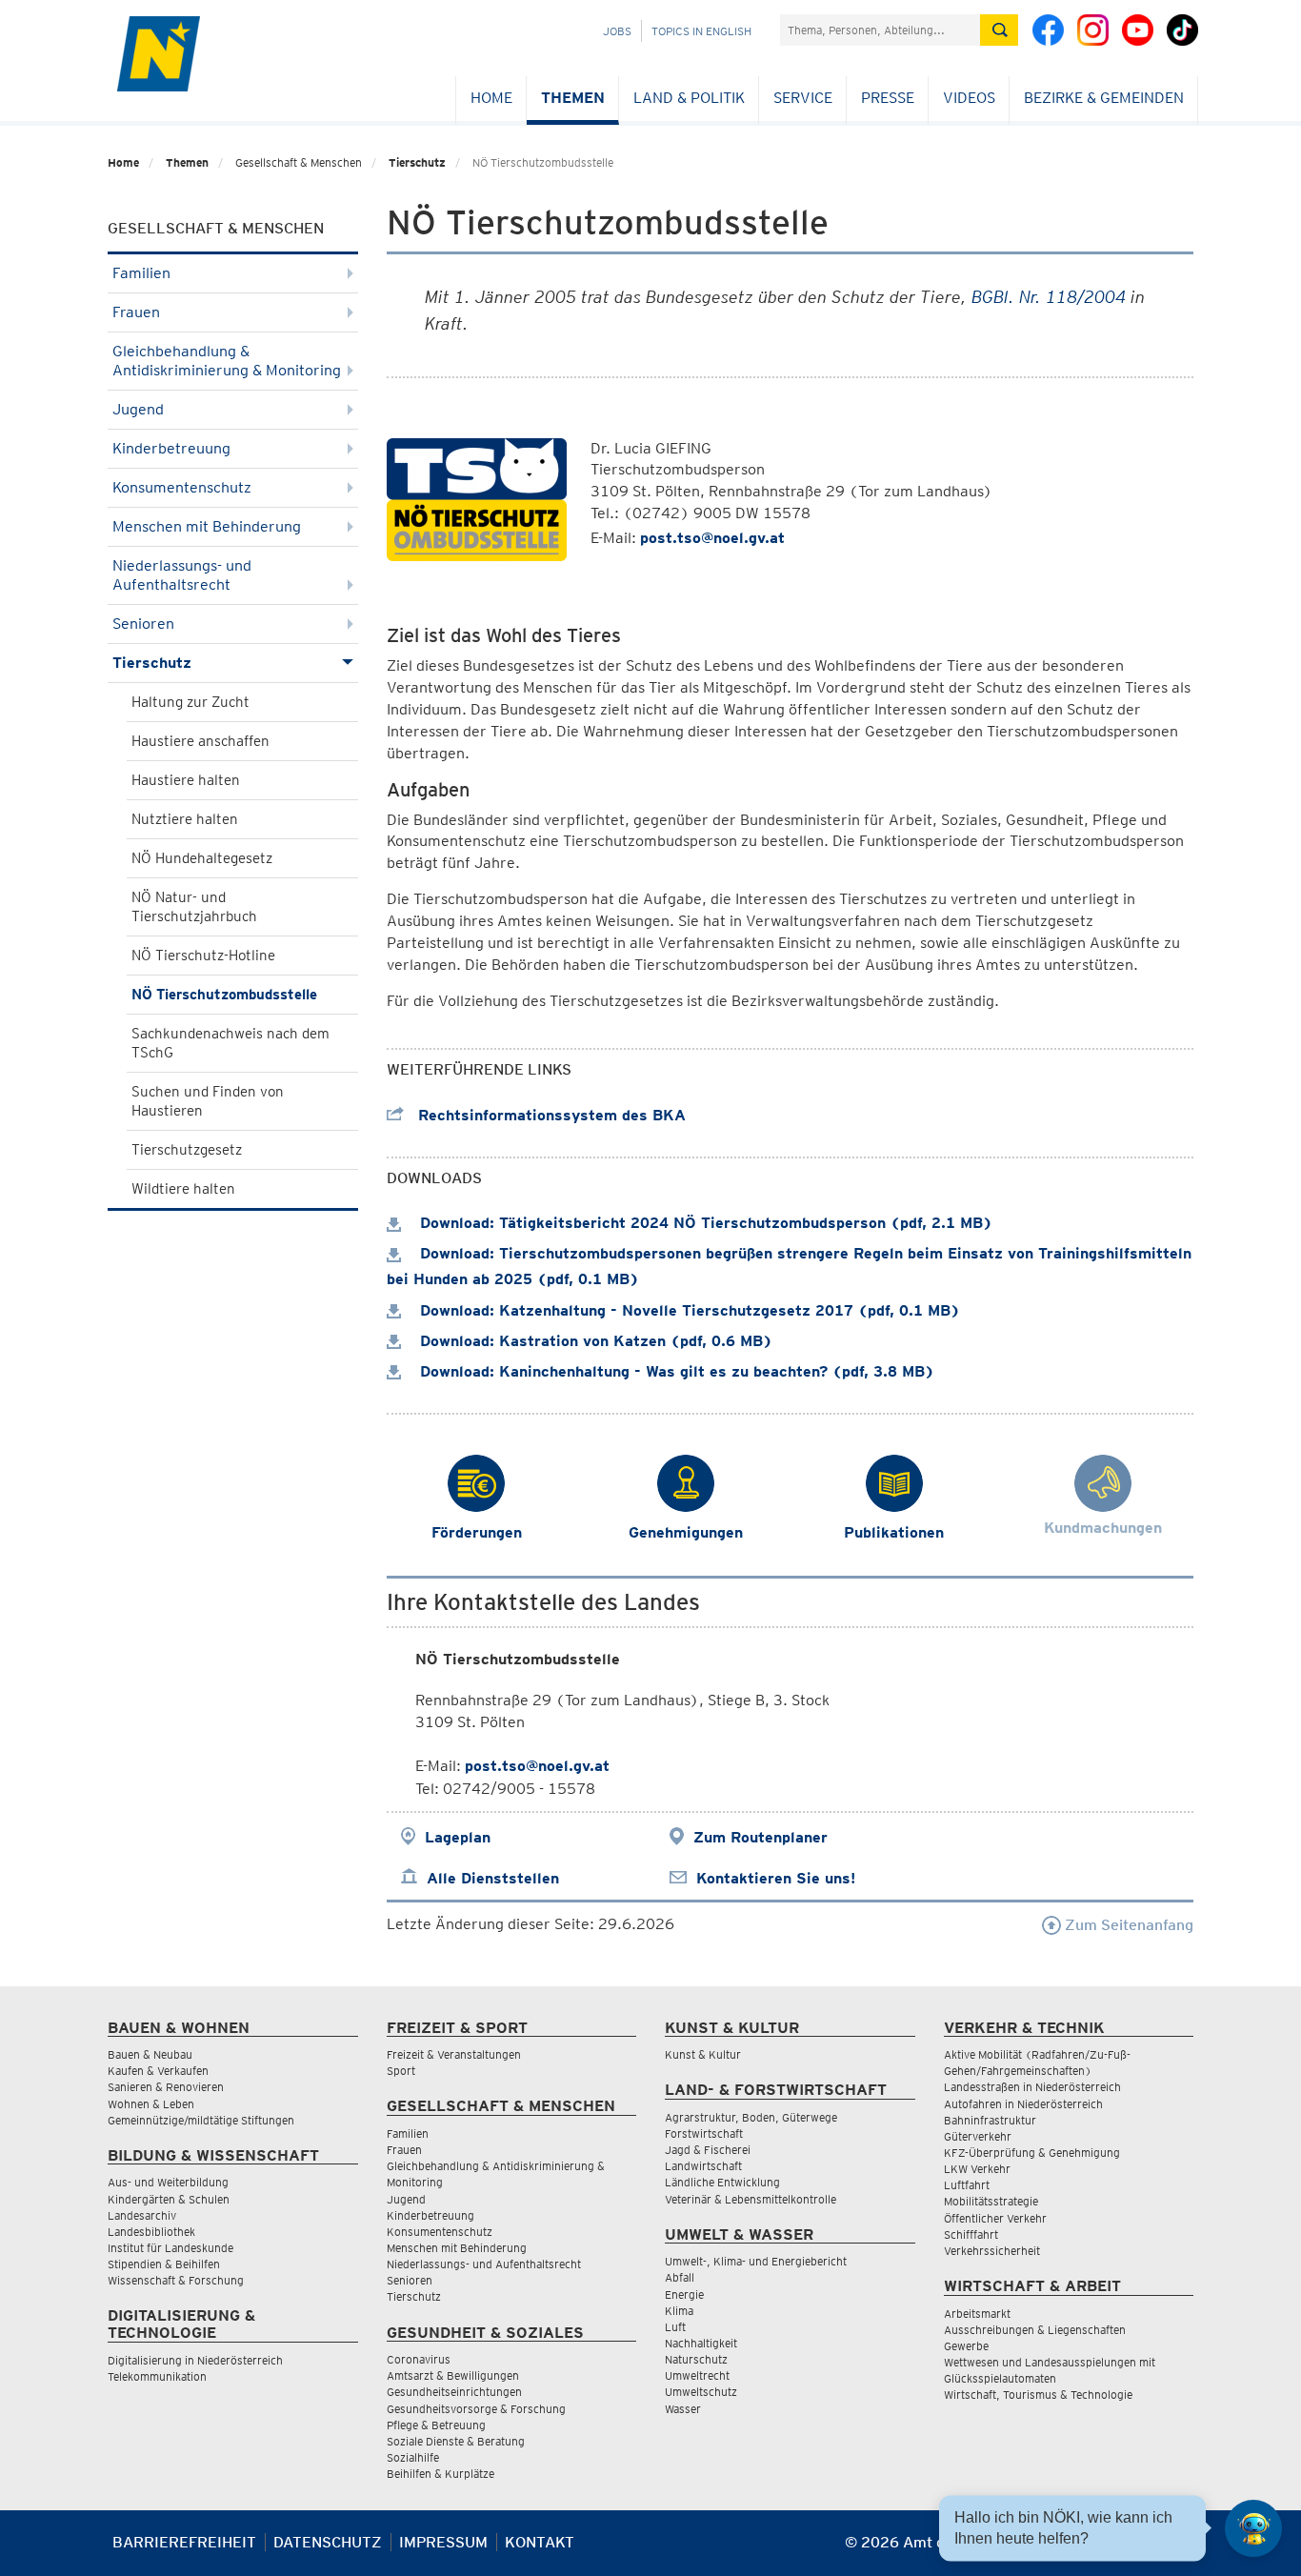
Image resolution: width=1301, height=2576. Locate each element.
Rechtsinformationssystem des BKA (550, 1115)
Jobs (617, 31)
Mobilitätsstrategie (991, 2201)
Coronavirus (419, 2359)
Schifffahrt (971, 2234)
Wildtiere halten (183, 1189)
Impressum (443, 2542)
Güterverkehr (978, 2136)
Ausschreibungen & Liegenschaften (1035, 2330)
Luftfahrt (967, 2185)
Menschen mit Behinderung (207, 526)
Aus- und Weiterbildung (168, 2182)
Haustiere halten (186, 780)
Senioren (143, 624)
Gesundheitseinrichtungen (454, 2392)
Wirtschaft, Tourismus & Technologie (1038, 2395)
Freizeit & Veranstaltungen (454, 2054)
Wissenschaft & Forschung (176, 2280)
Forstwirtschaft (704, 2133)
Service (803, 98)
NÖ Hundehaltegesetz (202, 858)
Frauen (136, 312)
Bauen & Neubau (150, 2054)
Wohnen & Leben (151, 2104)
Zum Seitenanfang (1127, 1925)
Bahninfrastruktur (990, 2120)
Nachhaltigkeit (701, 2343)
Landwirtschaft (703, 2166)
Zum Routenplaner (761, 1837)
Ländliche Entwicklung (722, 2182)
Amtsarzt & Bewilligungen (453, 2375)
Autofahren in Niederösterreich (1023, 2104)
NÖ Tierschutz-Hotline (203, 956)
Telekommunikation (157, 2376)
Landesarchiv (142, 2215)
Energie (684, 2294)
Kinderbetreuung (171, 448)
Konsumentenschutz (182, 487)
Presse (888, 98)
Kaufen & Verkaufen (158, 2071)
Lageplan (458, 1837)
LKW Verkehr (977, 2169)
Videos (969, 98)
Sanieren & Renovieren (166, 2087)
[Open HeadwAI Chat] (1253, 2528)
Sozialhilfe (413, 2457)
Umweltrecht (697, 2375)
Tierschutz (417, 162)
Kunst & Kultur (703, 2054)
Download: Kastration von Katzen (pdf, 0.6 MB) (594, 1341)
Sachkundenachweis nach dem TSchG (230, 1043)
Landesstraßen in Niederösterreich (1032, 2087)
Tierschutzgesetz (187, 1150)
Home (491, 98)
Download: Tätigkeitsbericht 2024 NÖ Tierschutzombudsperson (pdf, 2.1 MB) (704, 1223)
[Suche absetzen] (999, 30)
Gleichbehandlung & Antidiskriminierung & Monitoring (227, 361)
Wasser (683, 2409)
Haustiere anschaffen (200, 741)
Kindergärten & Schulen (169, 2199)
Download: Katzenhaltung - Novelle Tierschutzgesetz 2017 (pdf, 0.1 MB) (688, 1310)
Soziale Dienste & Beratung (456, 2441)
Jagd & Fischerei (708, 2150)
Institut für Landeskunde (170, 2248)
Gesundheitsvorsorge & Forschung (476, 2409)
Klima (679, 2311)
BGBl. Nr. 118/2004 (1049, 297)
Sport (401, 2071)
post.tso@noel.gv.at (712, 538)
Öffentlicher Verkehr (995, 2218)
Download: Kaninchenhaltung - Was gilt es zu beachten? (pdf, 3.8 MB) (675, 1371)
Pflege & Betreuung (436, 2425)
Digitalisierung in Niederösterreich (195, 2360)
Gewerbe (966, 2346)
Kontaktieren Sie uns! (776, 1878)
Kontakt (540, 2542)
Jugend (138, 409)
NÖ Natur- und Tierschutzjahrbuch (194, 907)
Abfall (680, 2277)
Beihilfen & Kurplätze (440, 2474)
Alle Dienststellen (493, 1878)
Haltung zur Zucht (190, 702)
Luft (675, 2327)
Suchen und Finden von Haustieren (208, 1101)
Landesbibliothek (151, 2232)
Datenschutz (328, 2542)
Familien (141, 273)
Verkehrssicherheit (992, 2251)
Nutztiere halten (185, 819)
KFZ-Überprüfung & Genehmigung (1032, 2153)
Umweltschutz (701, 2392)
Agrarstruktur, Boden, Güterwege (751, 2117)
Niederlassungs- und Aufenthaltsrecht (182, 575)
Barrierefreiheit (184, 2542)
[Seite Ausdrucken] (1177, 2550)
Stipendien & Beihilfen (164, 2264)
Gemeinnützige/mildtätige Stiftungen (201, 2120)
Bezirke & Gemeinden (1104, 98)
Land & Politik (689, 98)
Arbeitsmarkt (977, 2314)
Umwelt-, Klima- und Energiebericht (756, 2261)
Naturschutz (696, 2359)
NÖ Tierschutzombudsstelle (224, 995)
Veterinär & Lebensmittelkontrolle (751, 2199)
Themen (573, 98)
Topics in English (701, 31)
